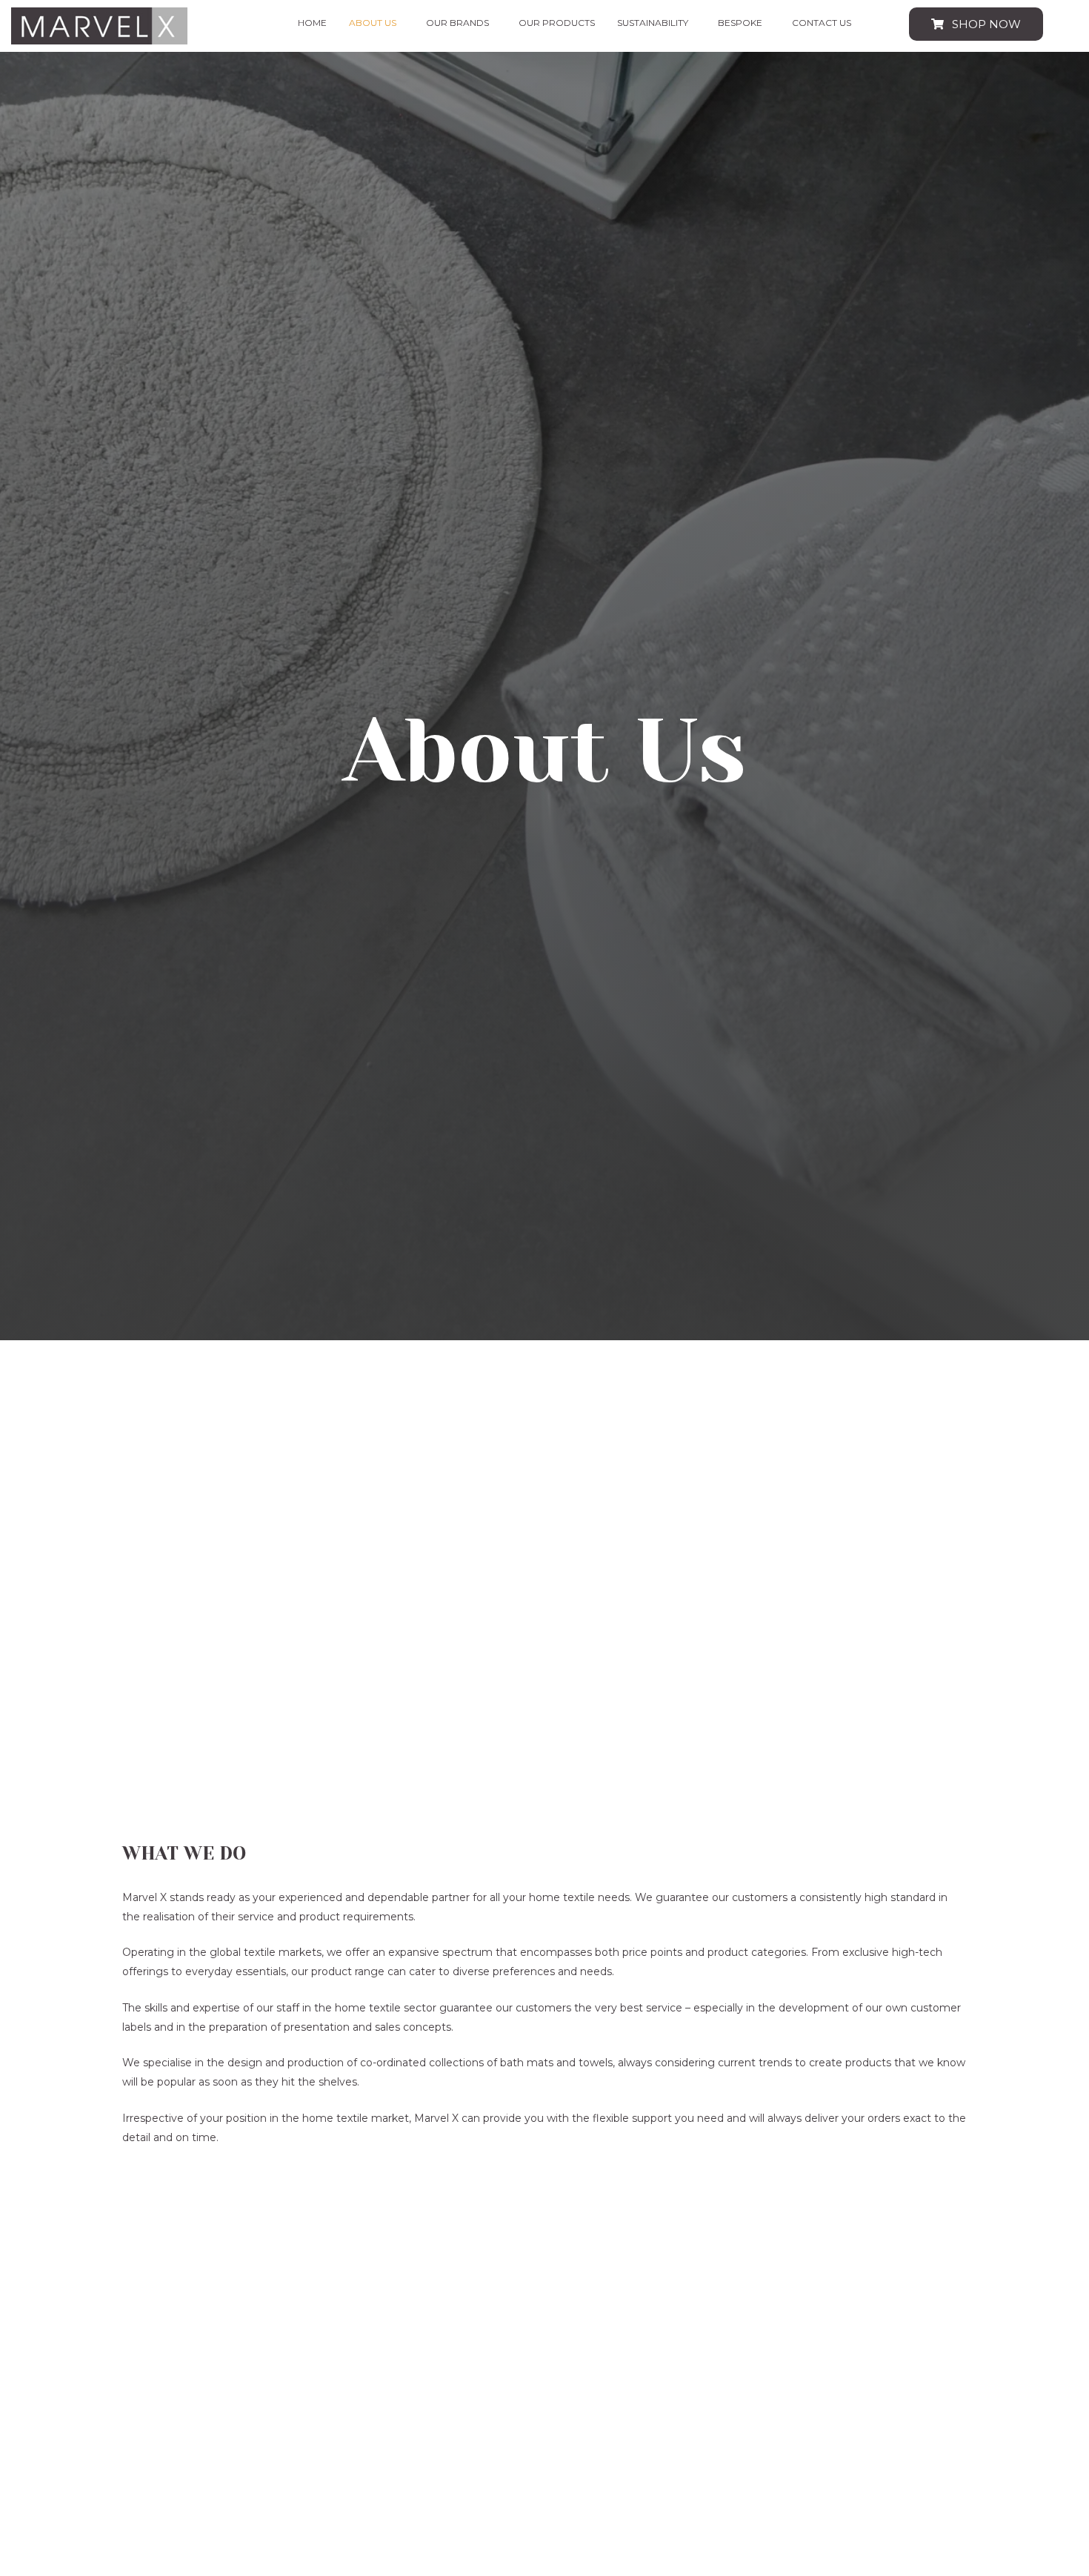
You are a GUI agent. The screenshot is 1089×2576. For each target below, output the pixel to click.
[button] (376, 23)
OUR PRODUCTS (557, 23)
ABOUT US (373, 23)
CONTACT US (822, 23)
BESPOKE (740, 23)
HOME (312, 23)
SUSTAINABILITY (653, 23)
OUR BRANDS (457, 23)
